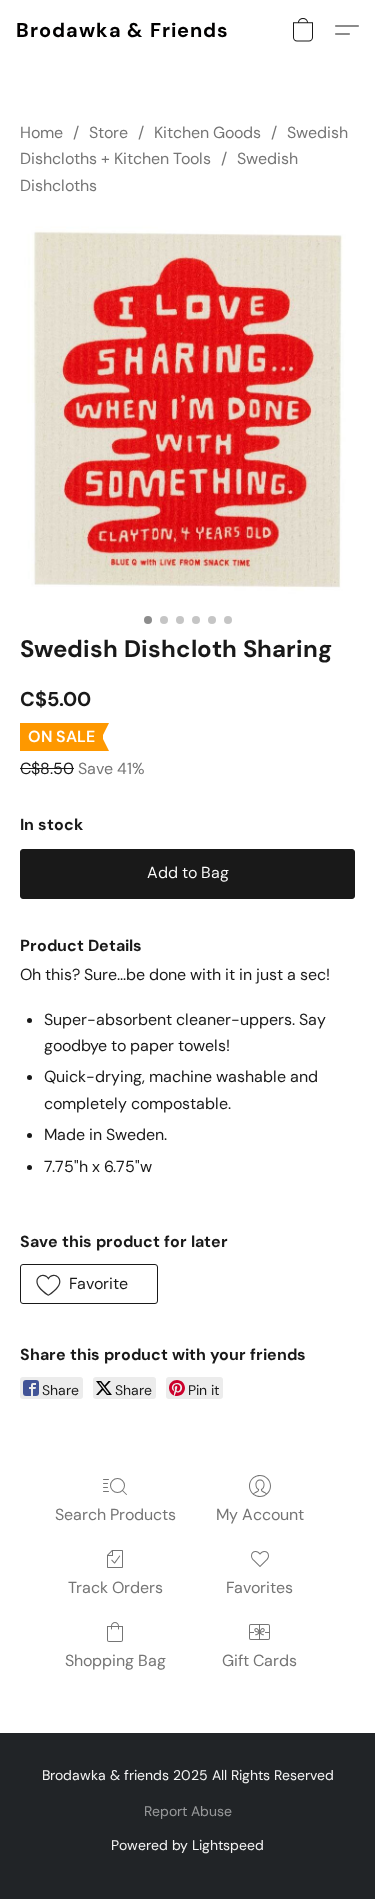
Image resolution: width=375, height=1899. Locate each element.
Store (108, 132)
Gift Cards (259, 1660)
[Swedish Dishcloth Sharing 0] (187, 411)
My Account (260, 1514)
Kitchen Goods (207, 132)
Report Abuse (188, 1811)
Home (41, 132)
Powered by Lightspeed (187, 1845)
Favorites (259, 1587)
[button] (122, 30)
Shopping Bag (115, 1660)
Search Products (115, 1514)
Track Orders (115, 1587)
